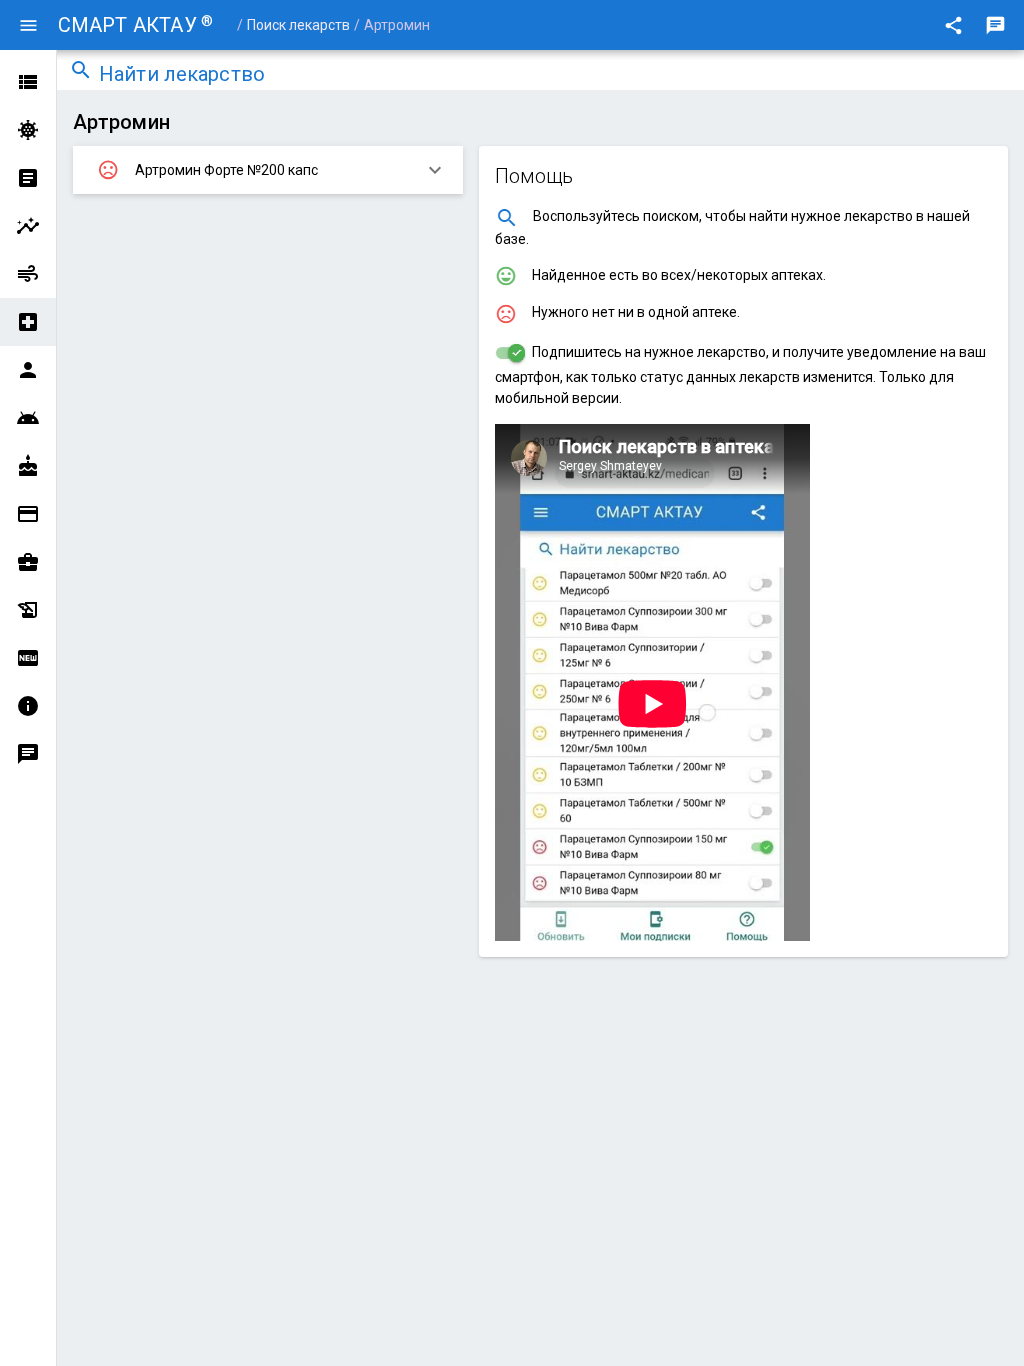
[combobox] (555, 76)
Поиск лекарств (298, 25)
